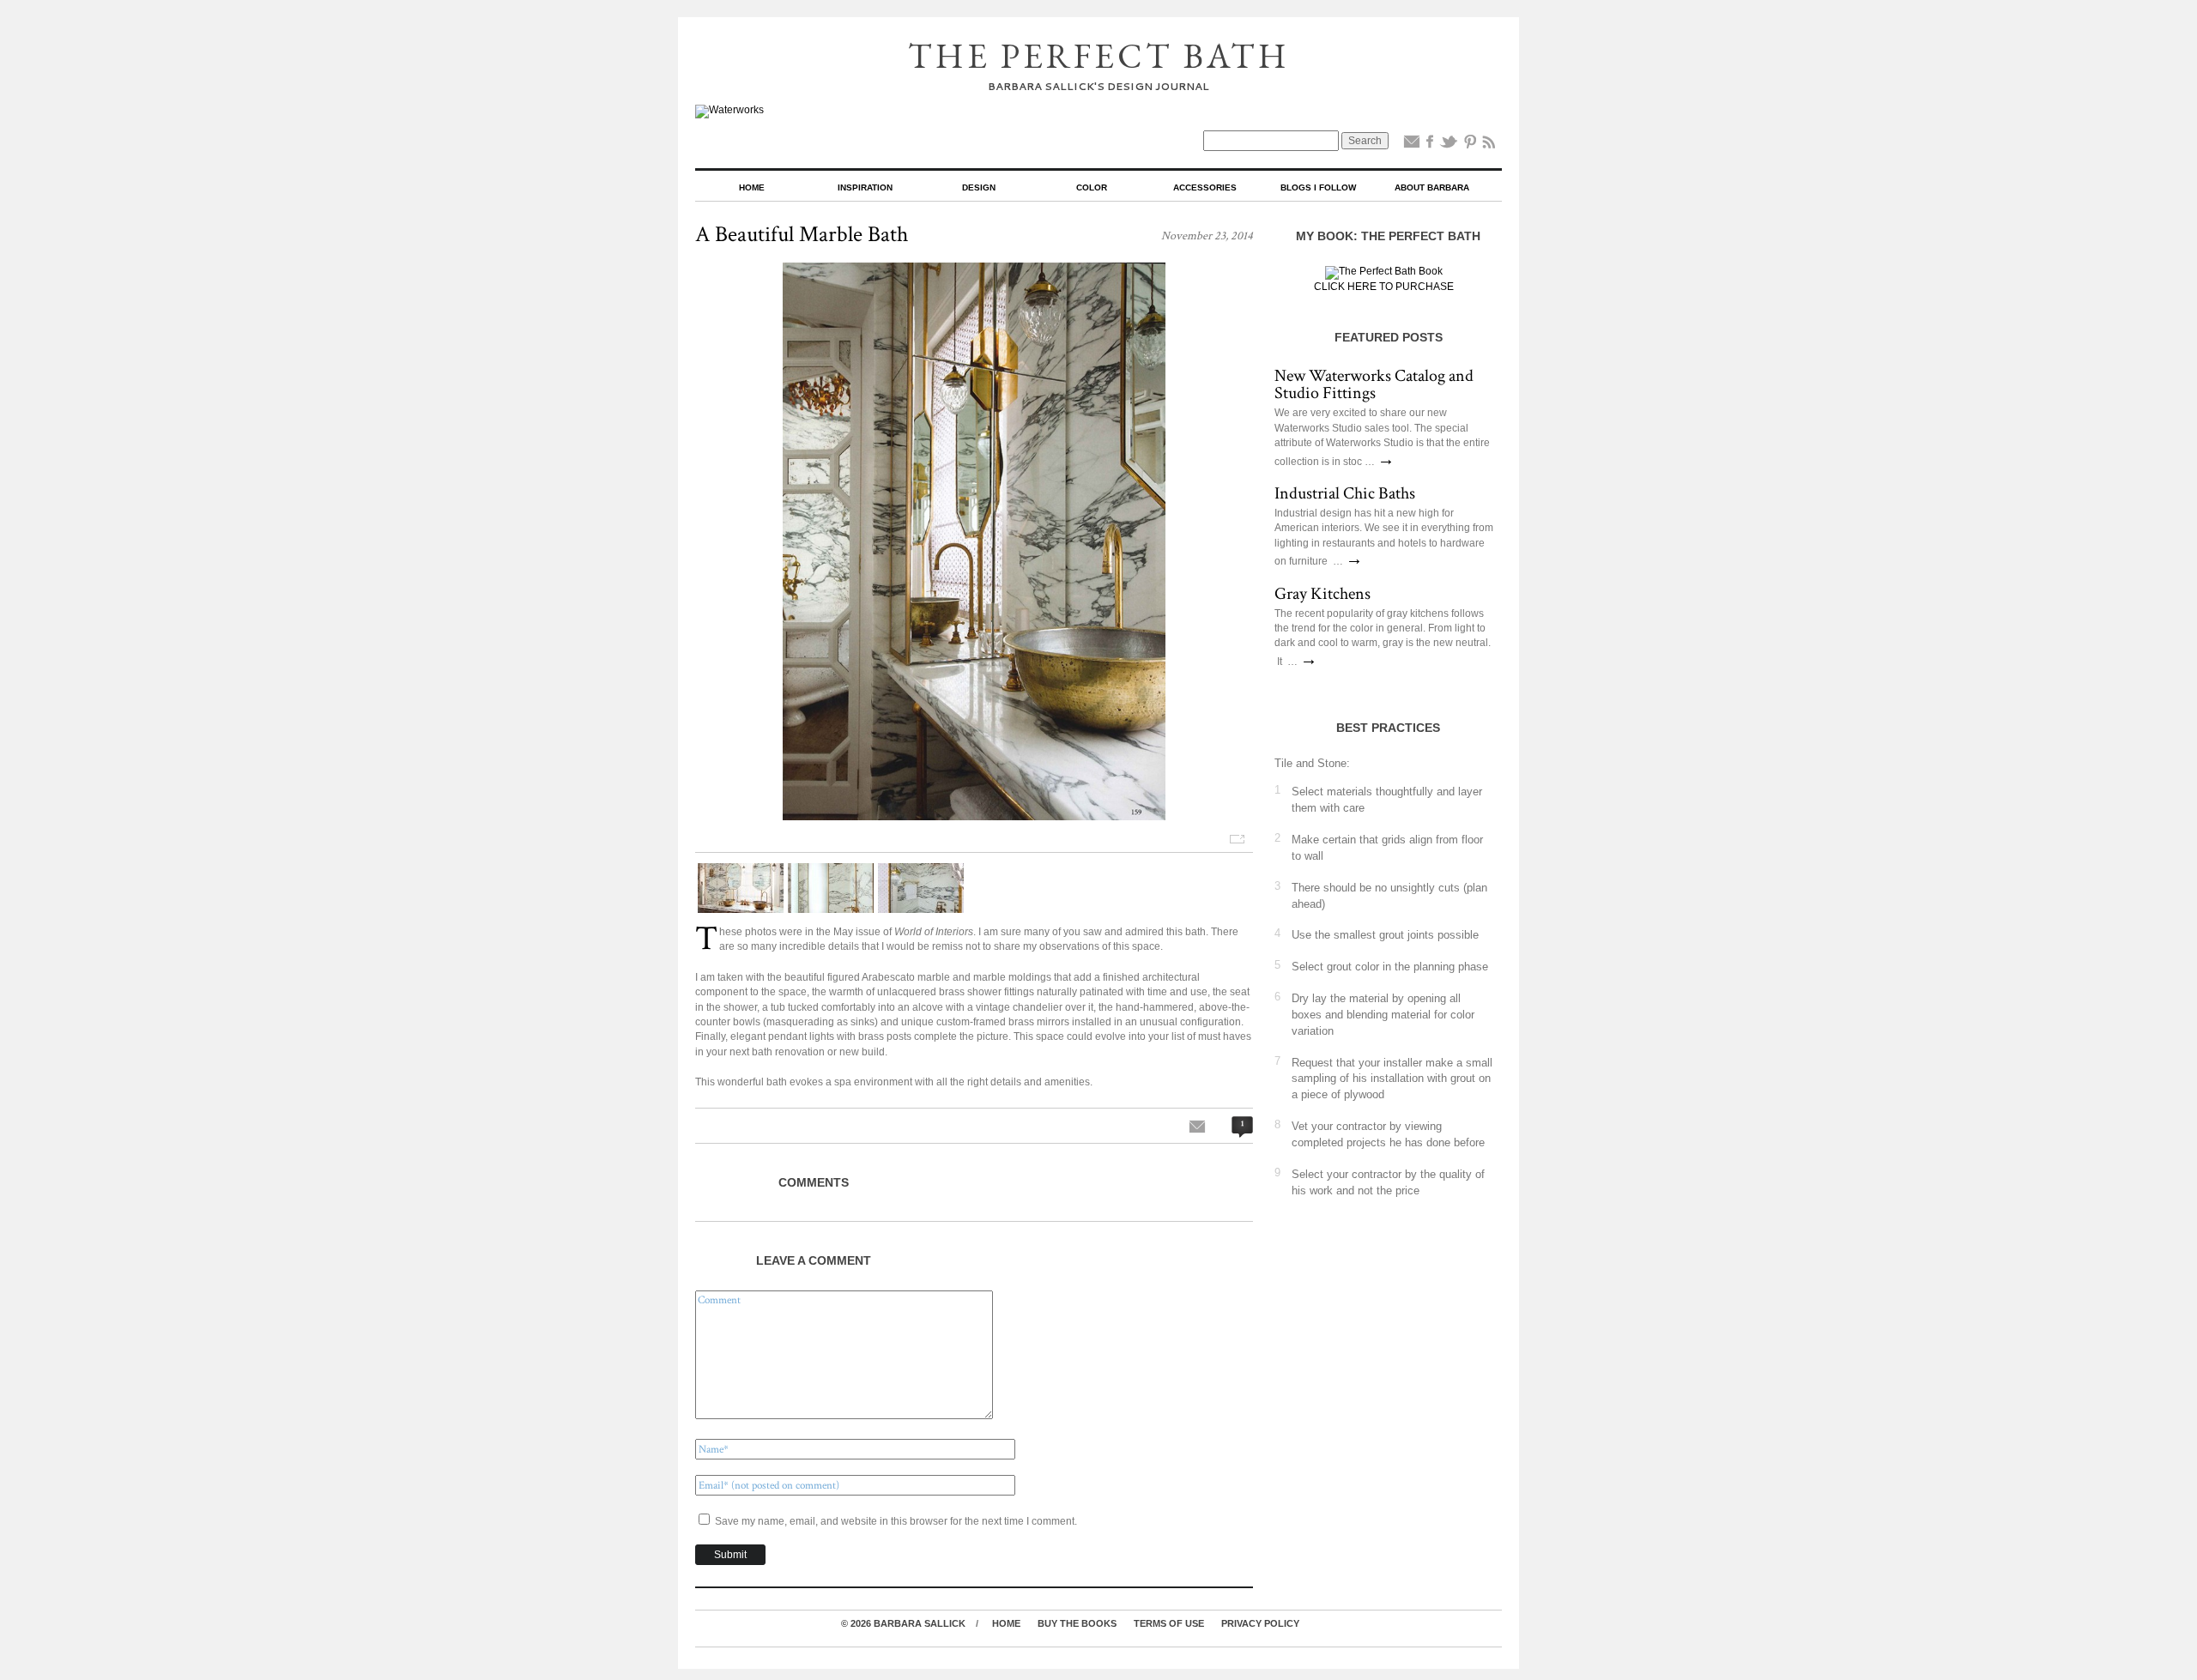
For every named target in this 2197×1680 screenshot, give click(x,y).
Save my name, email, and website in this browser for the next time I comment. (896, 1521)
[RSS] (1489, 145)
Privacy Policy (1260, 1623)
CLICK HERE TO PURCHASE (1384, 287)
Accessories (1205, 187)
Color (1092, 187)
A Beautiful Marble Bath (802, 234)
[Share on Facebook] (1430, 145)
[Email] (1412, 145)
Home (752, 187)
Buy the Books (1077, 1623)
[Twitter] (1449, 145)
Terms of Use (1169, 1623)
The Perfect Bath (1099, 56)
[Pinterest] (1470, 145)
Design (979, 187)
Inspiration (865, 187)
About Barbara (1432, 187)
